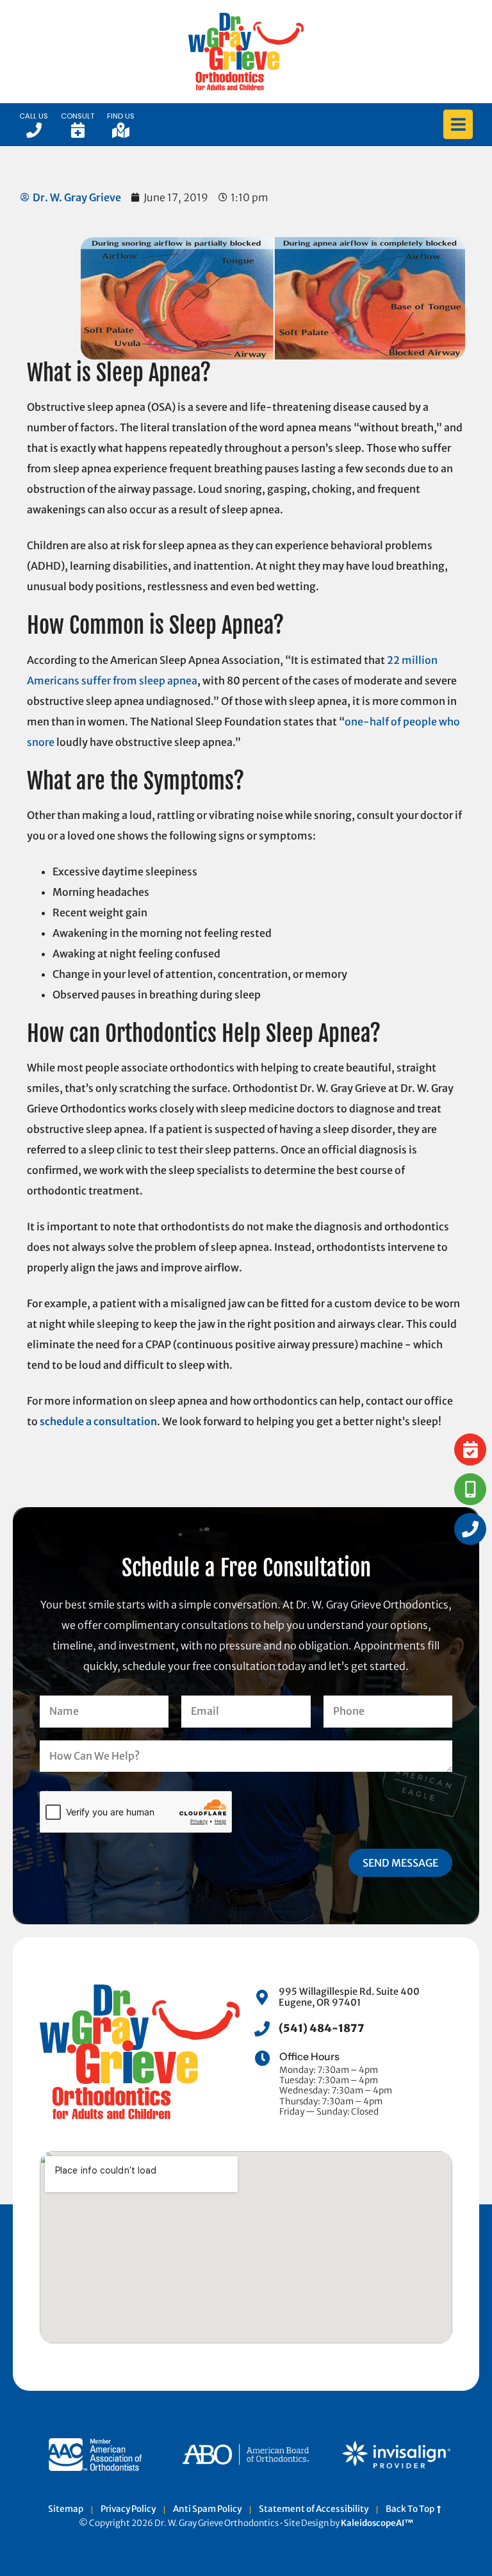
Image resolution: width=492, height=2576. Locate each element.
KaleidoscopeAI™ (377, 2523)
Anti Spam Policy (207, 2509)
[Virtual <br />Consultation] (470, 1489)
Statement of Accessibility (314, 2509)
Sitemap (66, 2509)
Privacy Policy (128, 2509)
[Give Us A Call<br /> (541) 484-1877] (470, 1529)
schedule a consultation (98, 1421)
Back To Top (411, 2509)
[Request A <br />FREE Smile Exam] (470, 1449)
